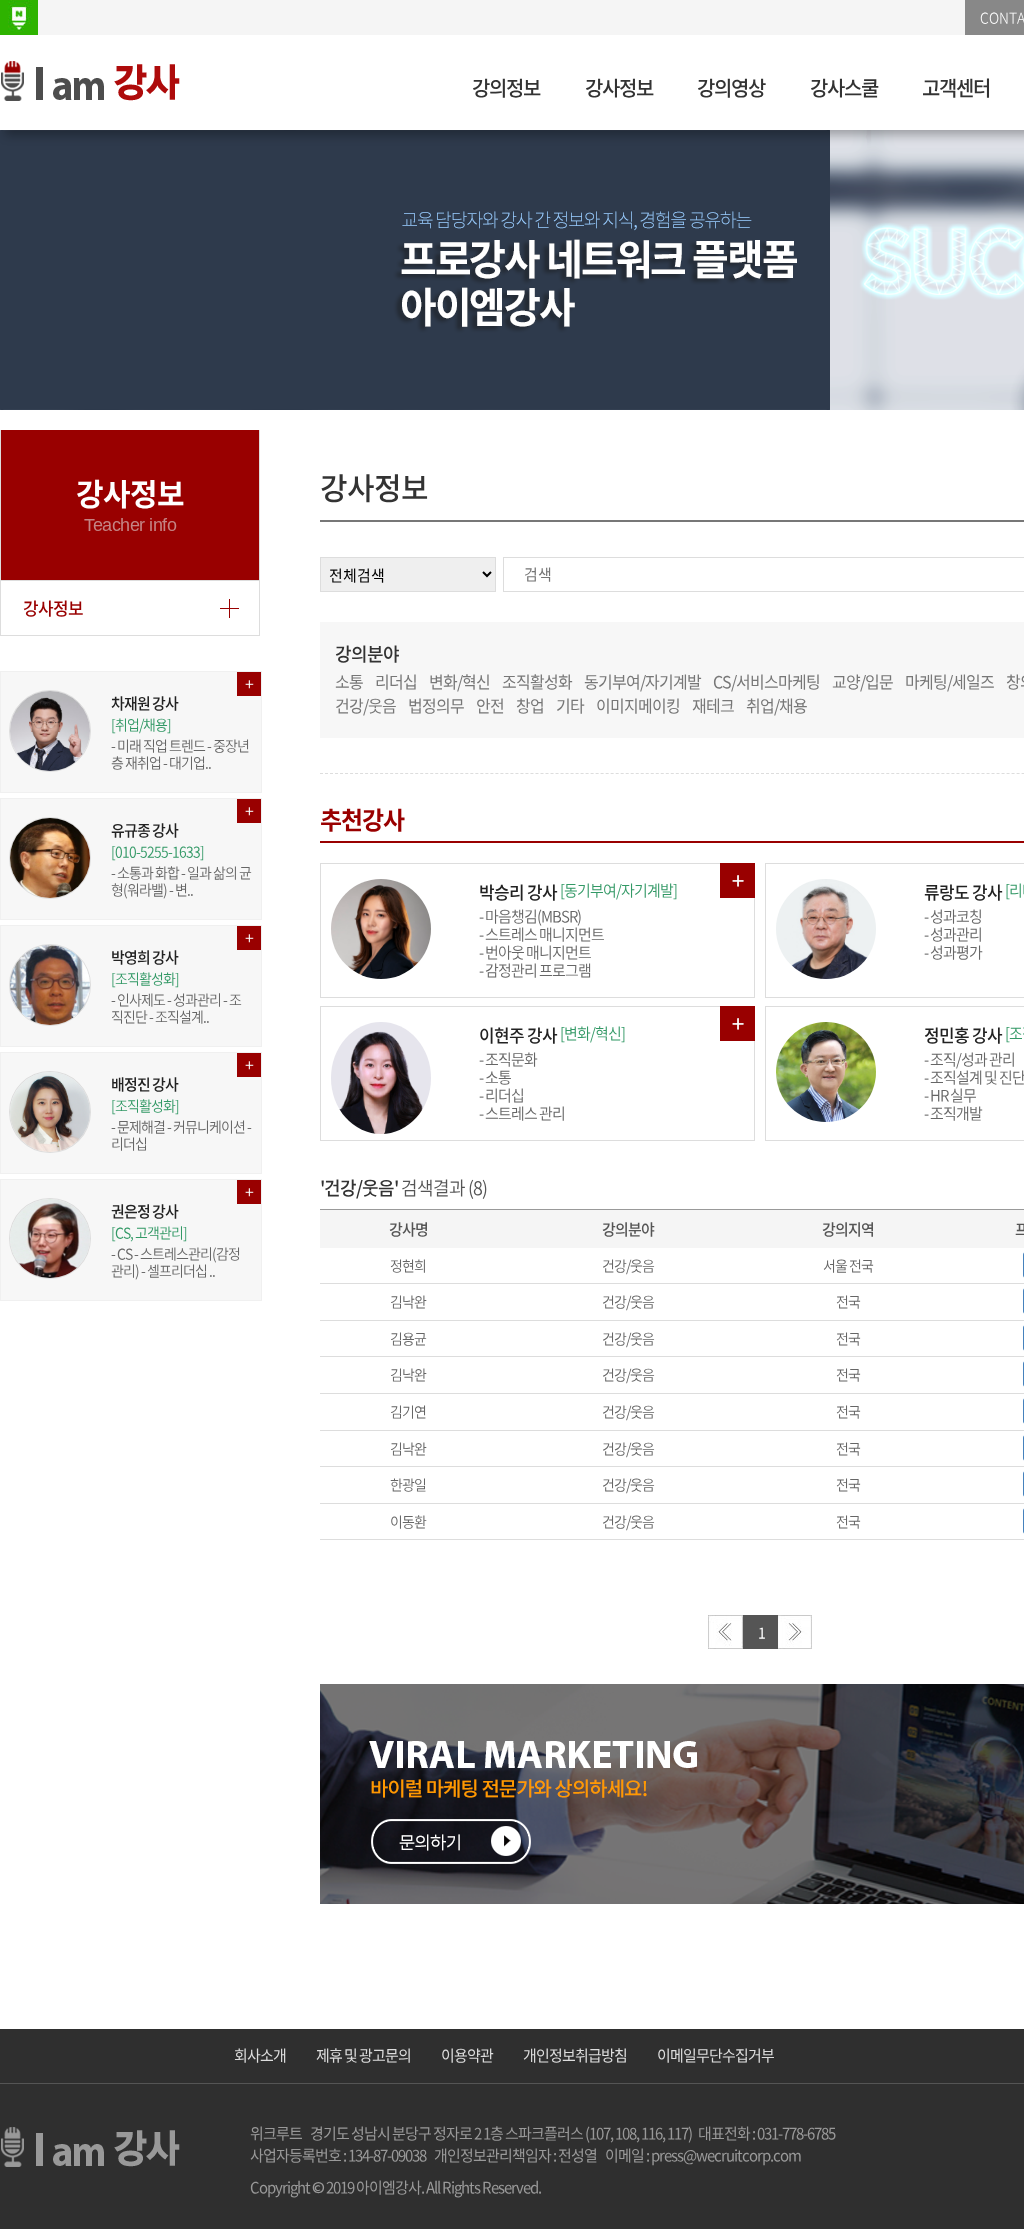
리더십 (396, 681)
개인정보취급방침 (575, 2055)
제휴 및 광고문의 (363, 2055)
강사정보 (619, 87)
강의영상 (731, 87)
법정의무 (436, 705)
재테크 (713, 705)
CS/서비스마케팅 (766, 681)
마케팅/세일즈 (949, 681)
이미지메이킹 (638, 705)
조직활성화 (537, 681)
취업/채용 (776, 705)
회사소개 (260, 2055)
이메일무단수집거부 (715, 2055)
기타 (570, 705)
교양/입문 (862, 681)
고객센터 (956, 87)
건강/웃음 (365, 705)
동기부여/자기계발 (642, 681)
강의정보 (506, 87)
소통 (349, 681)
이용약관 (467, 2055)
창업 (530, 705)
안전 (490, 705)
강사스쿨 (844, 87)
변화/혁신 (459, 681)
